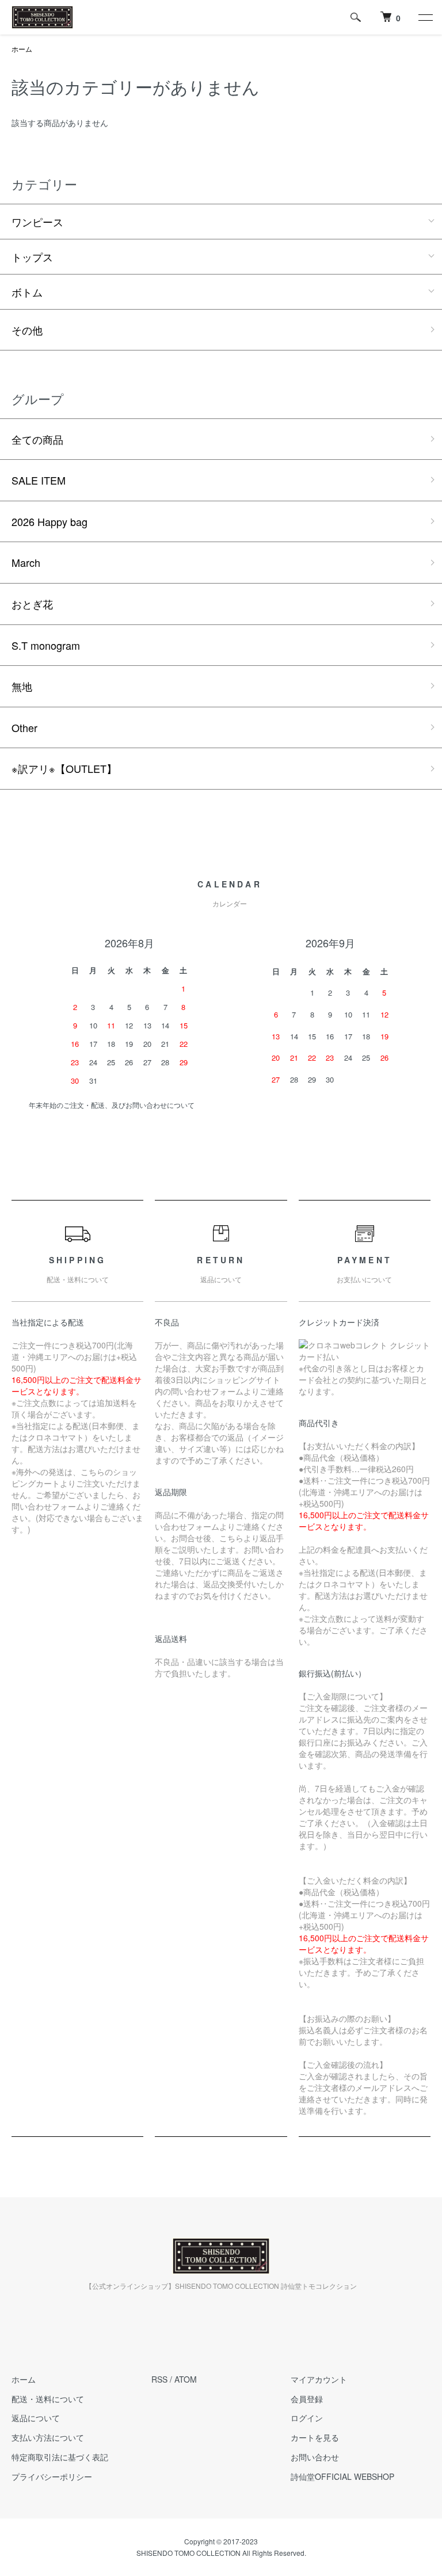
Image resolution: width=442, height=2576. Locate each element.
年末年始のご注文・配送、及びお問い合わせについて (112, 1105)
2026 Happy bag (49, 521)
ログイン (307, 2418)
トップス (32, 257)
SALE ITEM (39, 480)
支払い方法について (48, 2437)
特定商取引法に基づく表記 (60, 2457)
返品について (36, 2418)
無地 (22, 686)
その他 (27, 330)
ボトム (27, 292)
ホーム (22, 49)
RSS (159, 2379)
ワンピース (37, 222)
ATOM (186, 2379)
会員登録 (307, 2399)
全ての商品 (37, 439)
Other (24, 727)
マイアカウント (319, 2379)
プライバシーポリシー (52, 2476)
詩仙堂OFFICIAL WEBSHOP (342, 2476)
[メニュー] (425, 17)
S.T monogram (46, 645)
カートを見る (315, 2437)
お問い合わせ (315, 2457)
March (26, 562)
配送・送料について (48, 2399)
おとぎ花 (32, 604)
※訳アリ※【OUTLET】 (64, 768)
